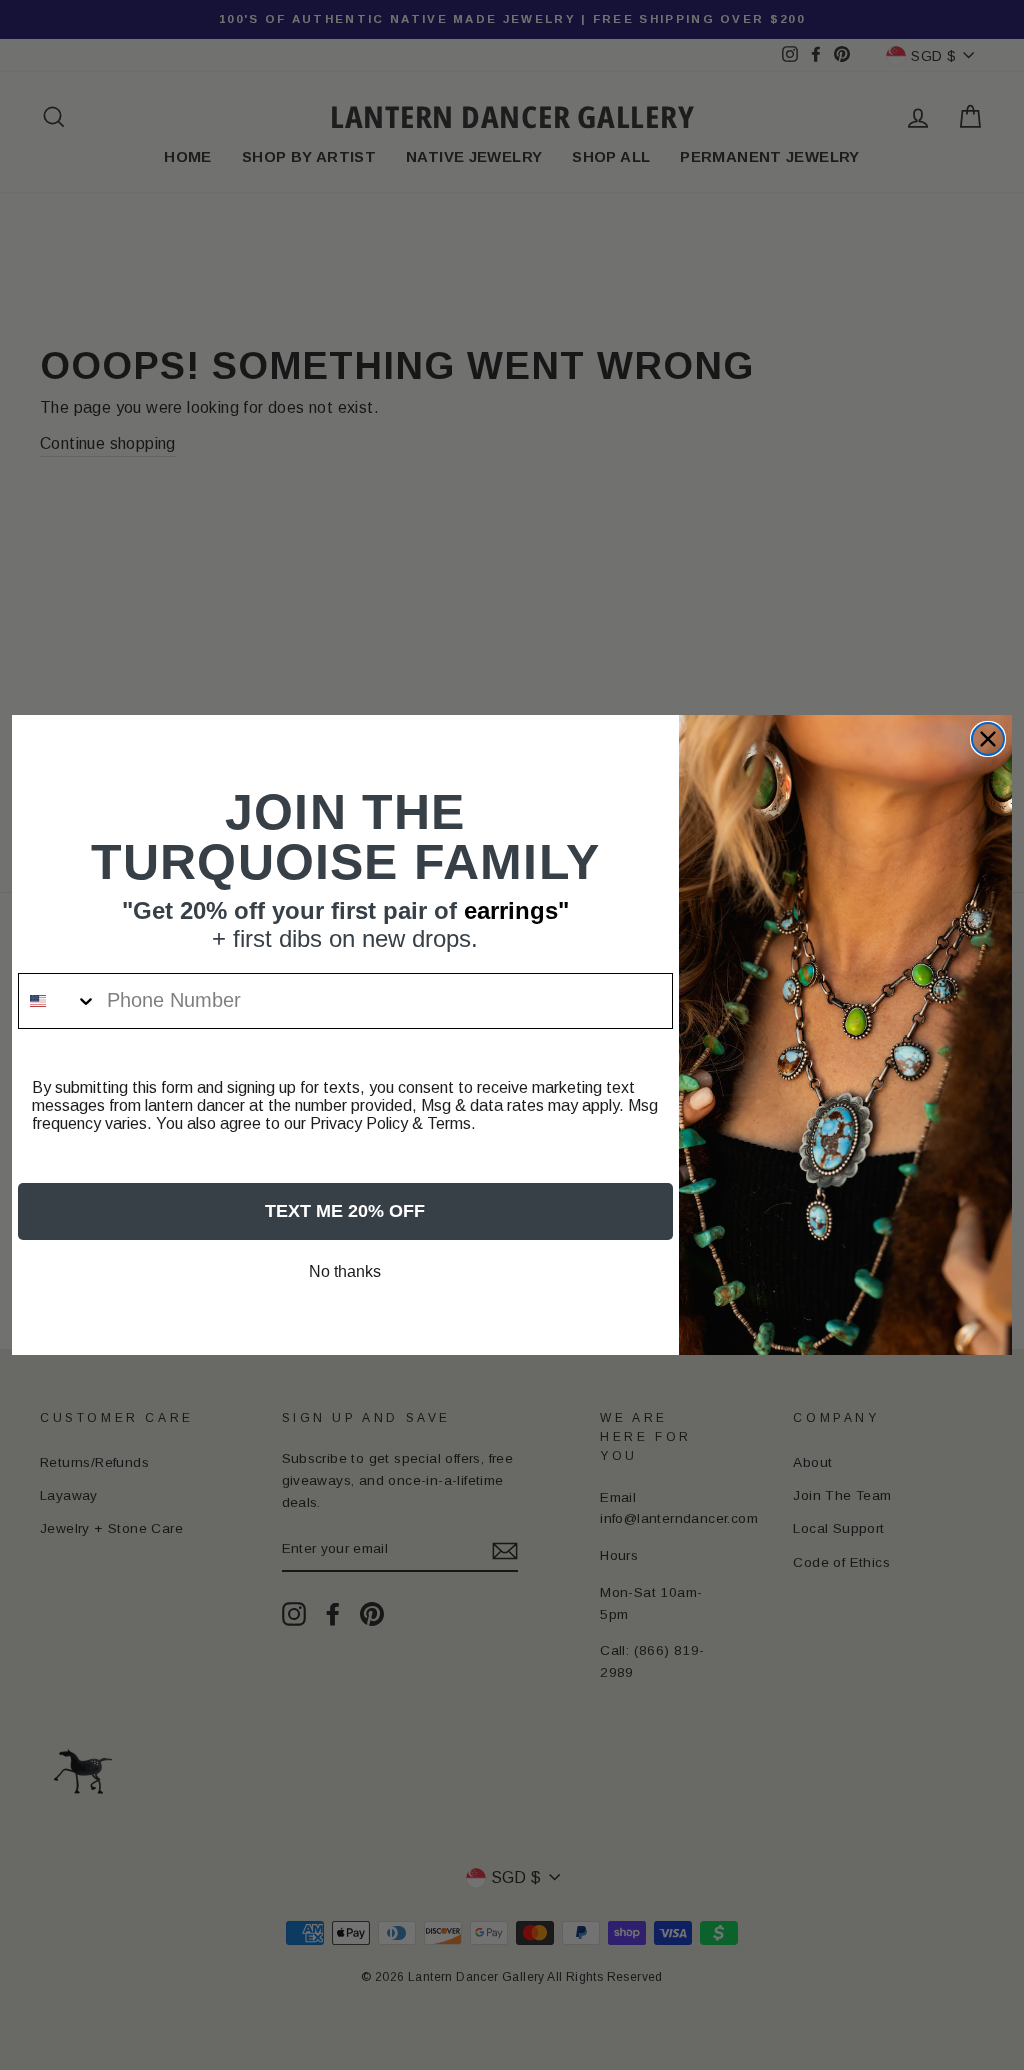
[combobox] (58, 1001)
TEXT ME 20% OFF (345, 1211)
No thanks (345, 1271)
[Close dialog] (988, 739)
